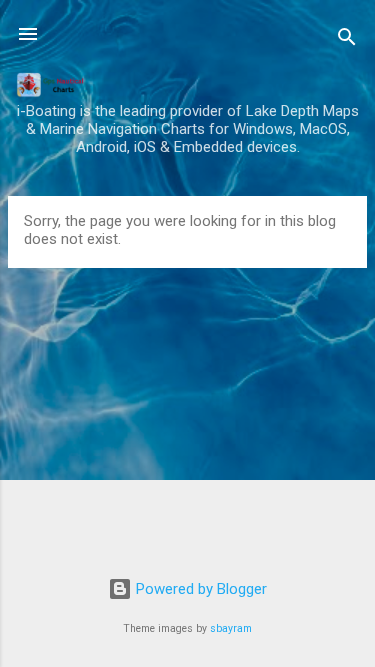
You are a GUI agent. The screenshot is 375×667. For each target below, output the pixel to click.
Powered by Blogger (199, 589)
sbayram (231, 628)
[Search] (347, 40)
